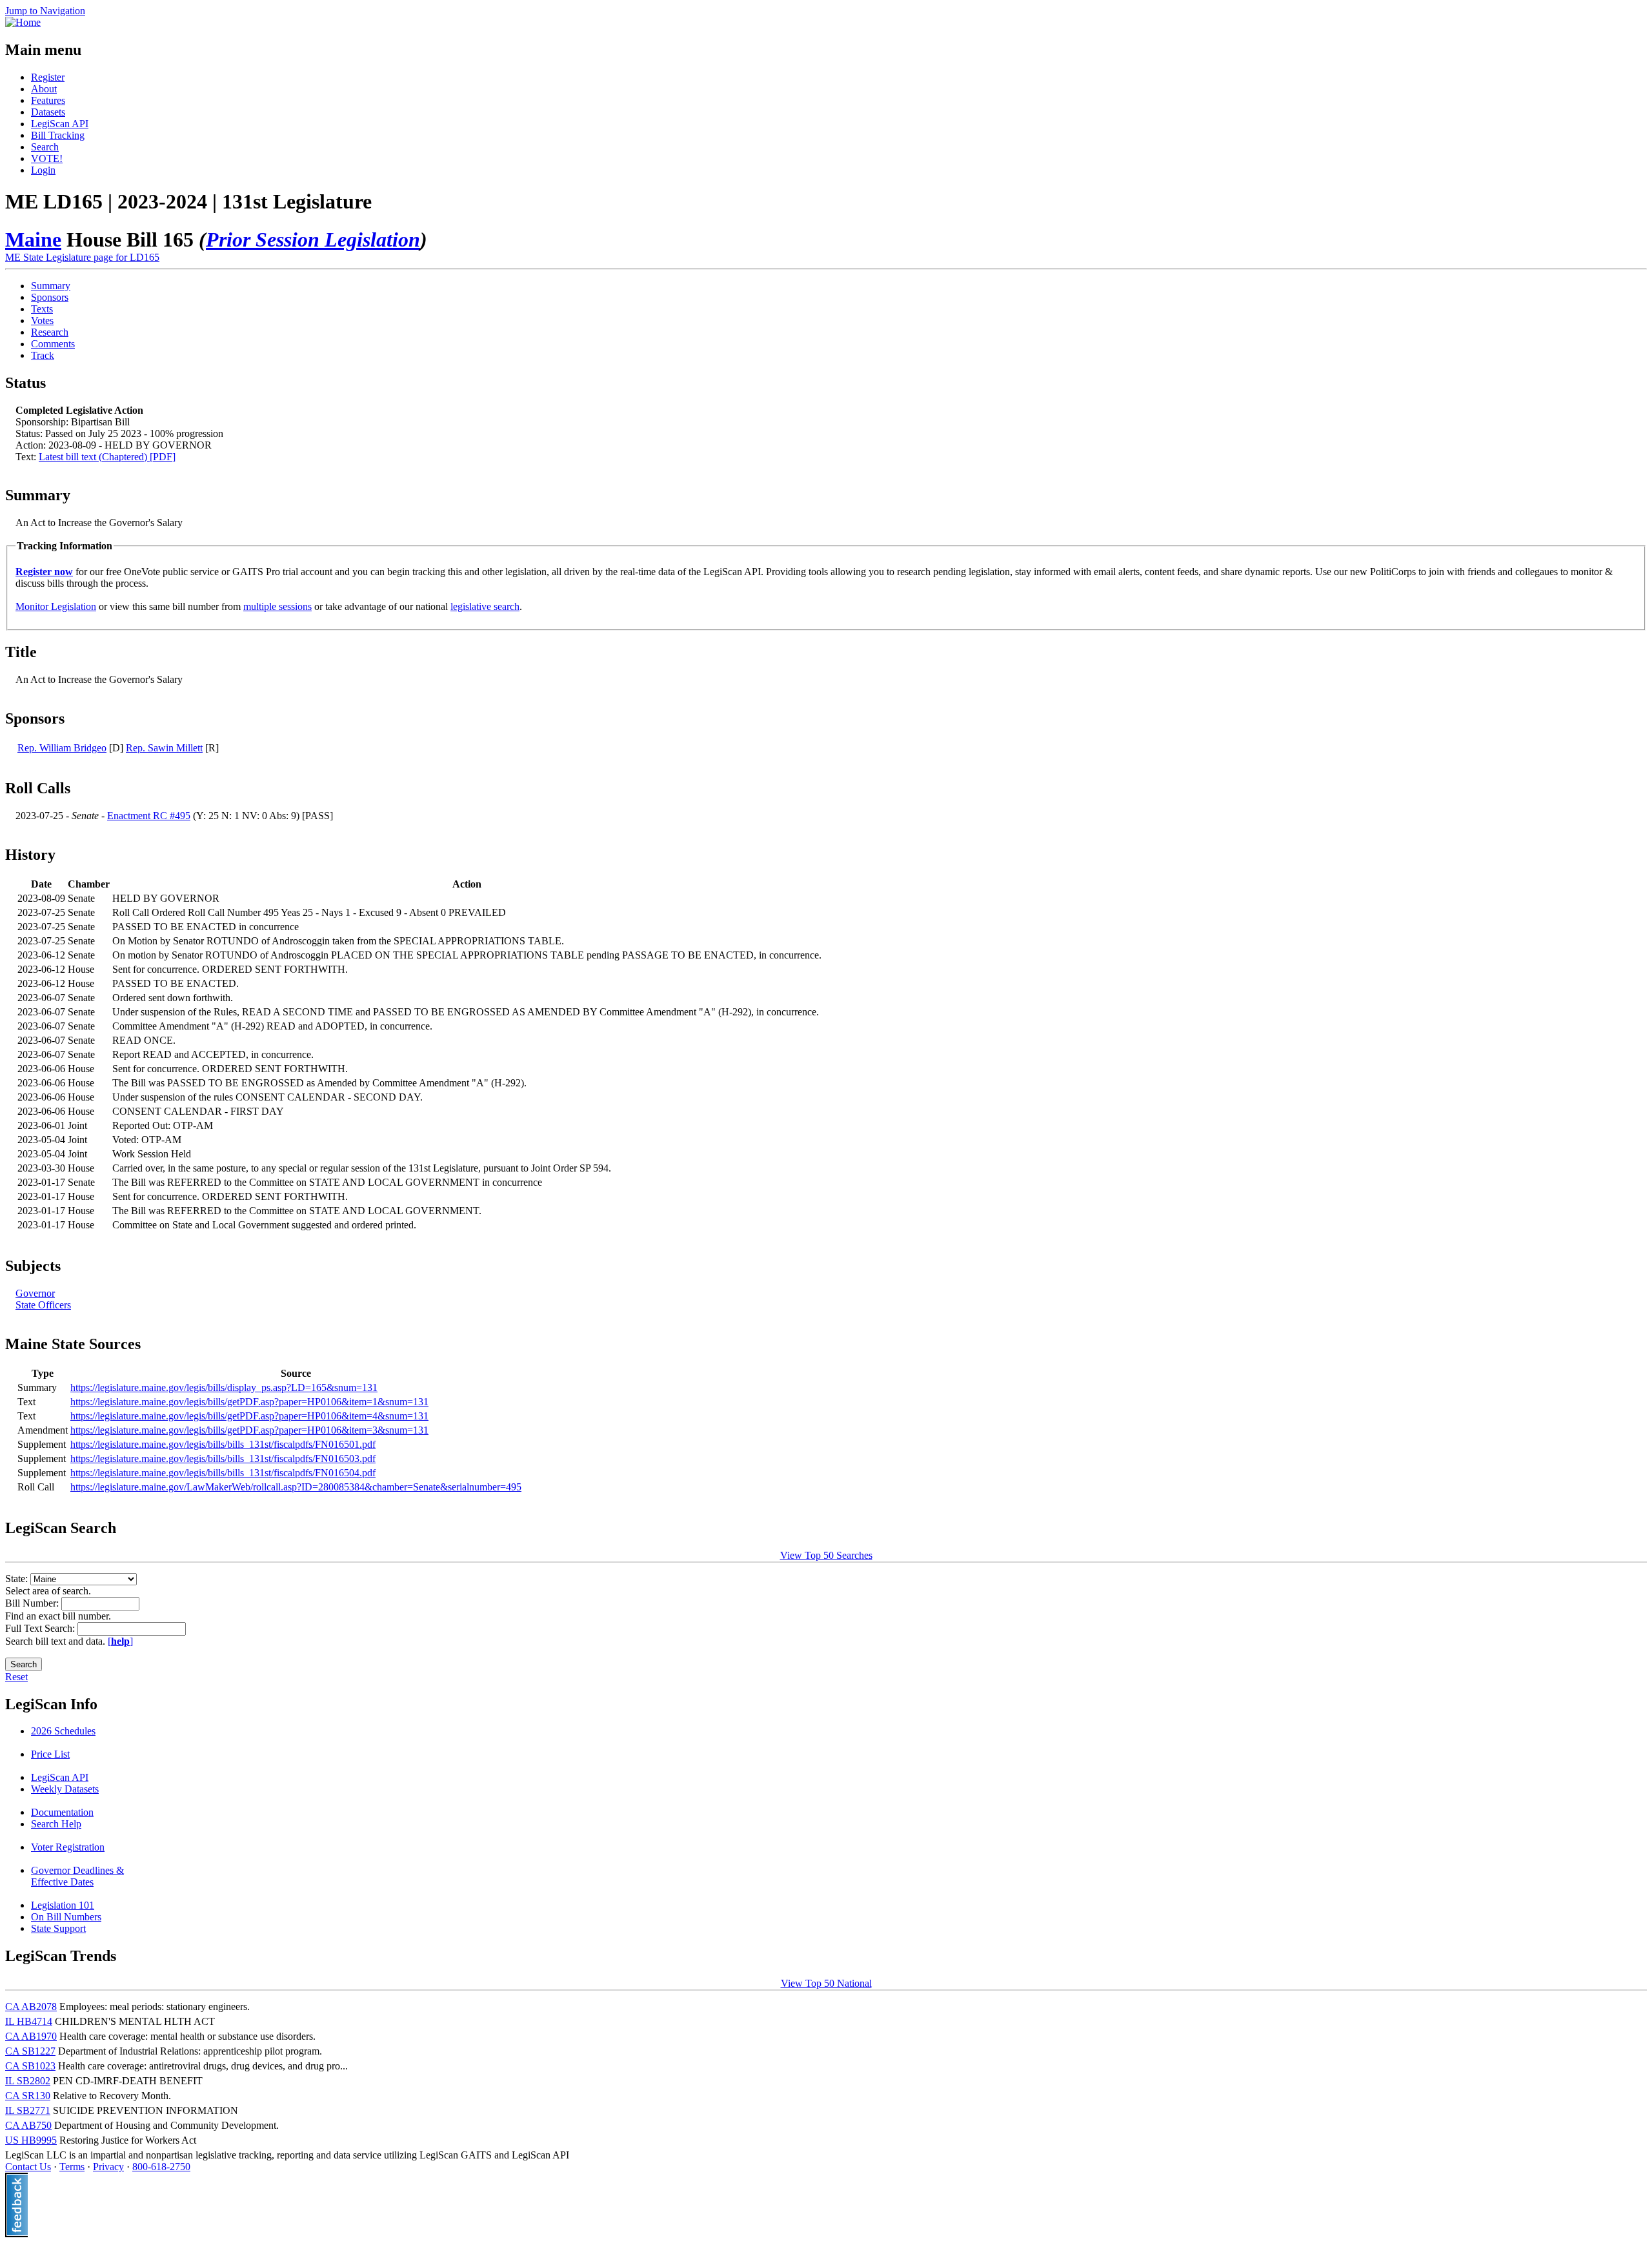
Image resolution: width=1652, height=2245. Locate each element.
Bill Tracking (58, 135)
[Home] (23, 22)
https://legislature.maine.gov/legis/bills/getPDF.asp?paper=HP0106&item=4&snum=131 (249, 1416)
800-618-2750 (161, 2167)
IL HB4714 (29, 2021)
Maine (33, 239)
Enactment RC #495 (149, 816)
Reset (16, 1677)
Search (45, 147)
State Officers (43, 1305)
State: (18, 1579)
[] (120, 1641)
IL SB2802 (28, 2081)
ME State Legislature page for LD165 (82, 257)
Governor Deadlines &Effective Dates (77, 1876)
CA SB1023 (30, 2066)
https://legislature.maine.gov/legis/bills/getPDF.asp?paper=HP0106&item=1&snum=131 (249, 1402)
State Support (58, 1928)
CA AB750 (28, 2125)
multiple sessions (277, 606)
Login (43, 170)
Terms (72, 2167)
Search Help (56, 1824)
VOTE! (47, 158)
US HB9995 (31, 2140)
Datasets (48, 112)
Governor (35, 1293)
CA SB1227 (30, 2051)
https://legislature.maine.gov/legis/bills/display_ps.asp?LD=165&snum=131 (224, 1387)
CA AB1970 (31, 2036)
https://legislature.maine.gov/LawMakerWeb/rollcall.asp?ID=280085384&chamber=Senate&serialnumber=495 (296, 1487)
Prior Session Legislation (313, 239)
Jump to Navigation (45, 11)
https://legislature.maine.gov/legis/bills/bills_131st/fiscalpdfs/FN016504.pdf (223, 1473)
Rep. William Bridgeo (62, 748)
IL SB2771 (28, 2110)
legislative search (485, 606)
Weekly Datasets (65, 1789)
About (44, 89)
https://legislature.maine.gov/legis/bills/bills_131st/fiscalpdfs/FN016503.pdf (223, 1458)
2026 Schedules (63, 1731)
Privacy (108, 2167)
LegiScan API (60, 124)
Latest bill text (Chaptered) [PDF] (107, 457)
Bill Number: (33, 1603)
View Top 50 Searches (826, 1555)
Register (48, 77)
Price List (50, 1754)
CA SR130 (28, 2096)
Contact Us (28, 2167)
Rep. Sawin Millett (164, 748)
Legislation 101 (63, 1905)
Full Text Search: (41, 1628)
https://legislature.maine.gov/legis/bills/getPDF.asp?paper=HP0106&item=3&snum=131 (249, 1430)
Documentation (62, 1812)
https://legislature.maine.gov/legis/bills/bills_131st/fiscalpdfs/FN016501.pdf (223, 1444)
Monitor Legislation (56, 606)
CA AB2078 (31, 2006)
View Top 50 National (826, 1983)
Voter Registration (68, 1847)
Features (48, 100)
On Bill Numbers (66, 1917)
